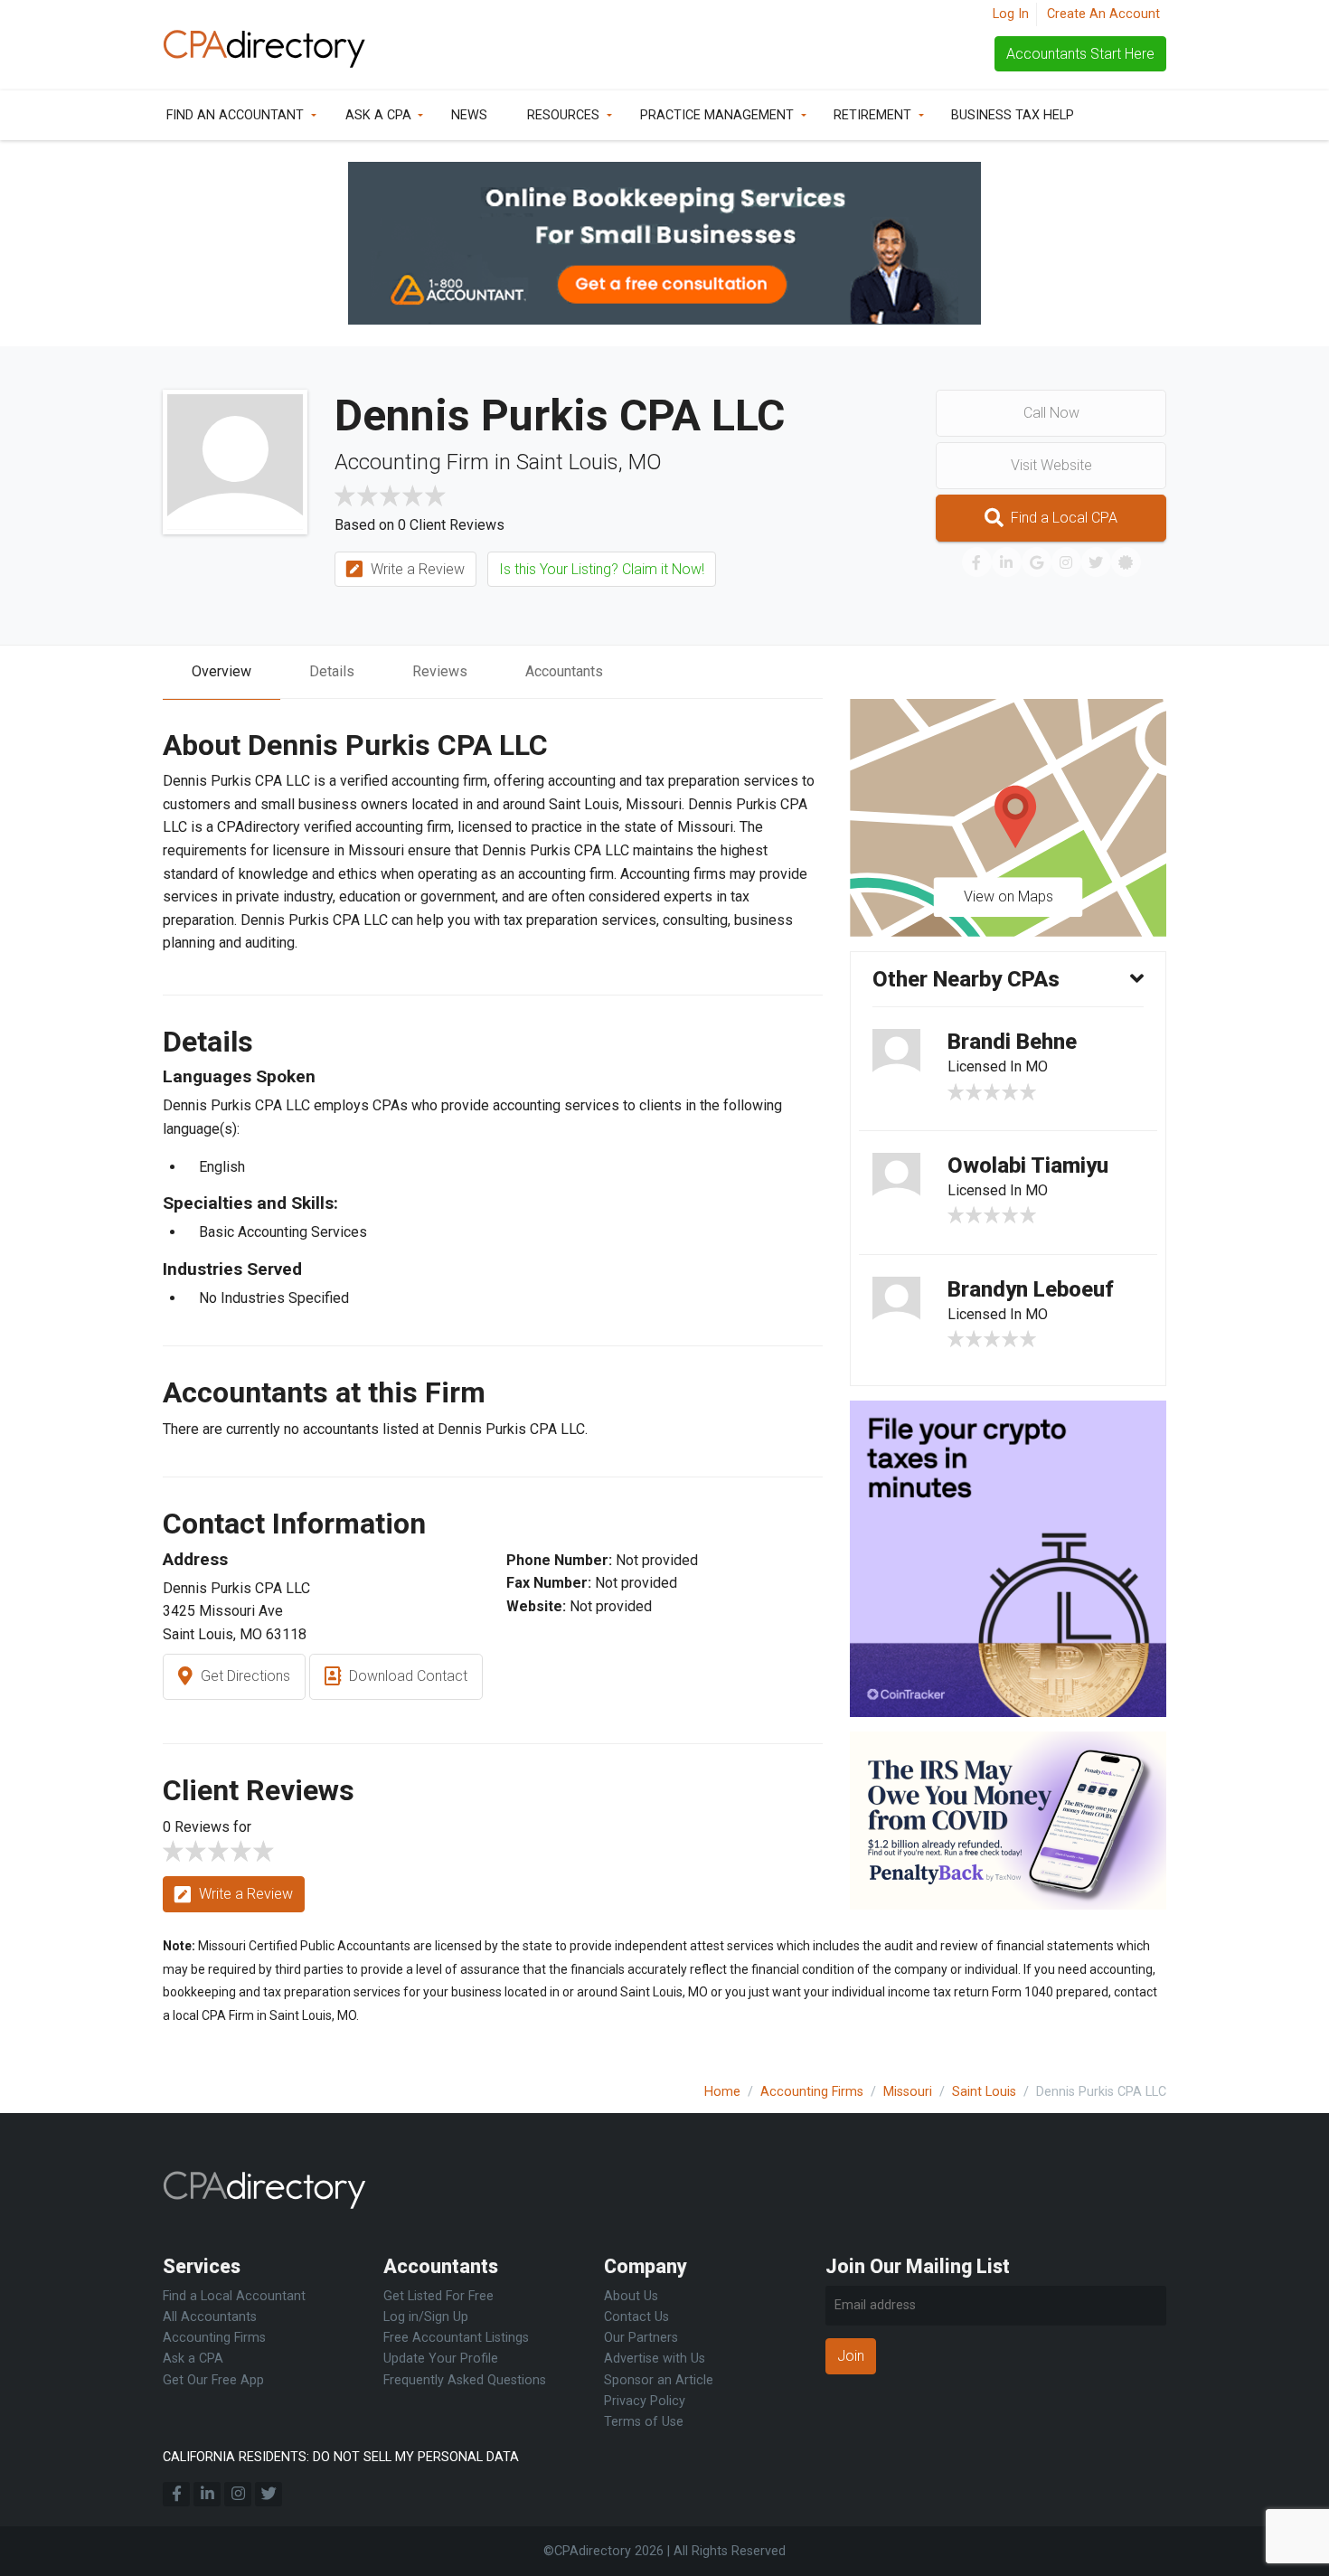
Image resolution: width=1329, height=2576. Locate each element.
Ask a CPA (378, 115)
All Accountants (210, 2317)
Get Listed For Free (438, 2296)
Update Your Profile (441, 2359)
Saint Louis (984, 2092)
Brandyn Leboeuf (1031, 1289)
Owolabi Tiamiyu (1028, 1165)
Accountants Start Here (1080, 54)
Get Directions (244, 1676)
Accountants (564, 671)
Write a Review (416, 569)
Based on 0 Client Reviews (419, 525)
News (469, 115)
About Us (631, 2296)
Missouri (908, 2092)
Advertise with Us (655, 2359)
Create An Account (1103, 14)
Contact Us (636, 2317)
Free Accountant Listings (456, 2338)
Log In (1011, 14)
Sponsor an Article (659, 2380)
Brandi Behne (1012, 1042)
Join (851, 2356)
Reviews (440, 671)
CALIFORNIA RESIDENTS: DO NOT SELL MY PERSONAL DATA (341, 2457)
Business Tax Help (1013, 115)
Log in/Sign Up (426, 2317)
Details (332, 671)
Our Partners (641, 2338)
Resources (563, 115)
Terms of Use (644, 2422)
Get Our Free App (213, 2380)
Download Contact (406, 1676)
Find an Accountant (235, 115)
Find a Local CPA (1062, 518)
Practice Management (717, 115)
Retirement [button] (872, 115)
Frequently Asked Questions (465, 2380)
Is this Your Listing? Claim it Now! (602, 569)
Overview (221, 671)
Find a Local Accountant (234, 2296)
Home (722, 2092)
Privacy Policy (645, 2401)
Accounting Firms (812, 2092)
